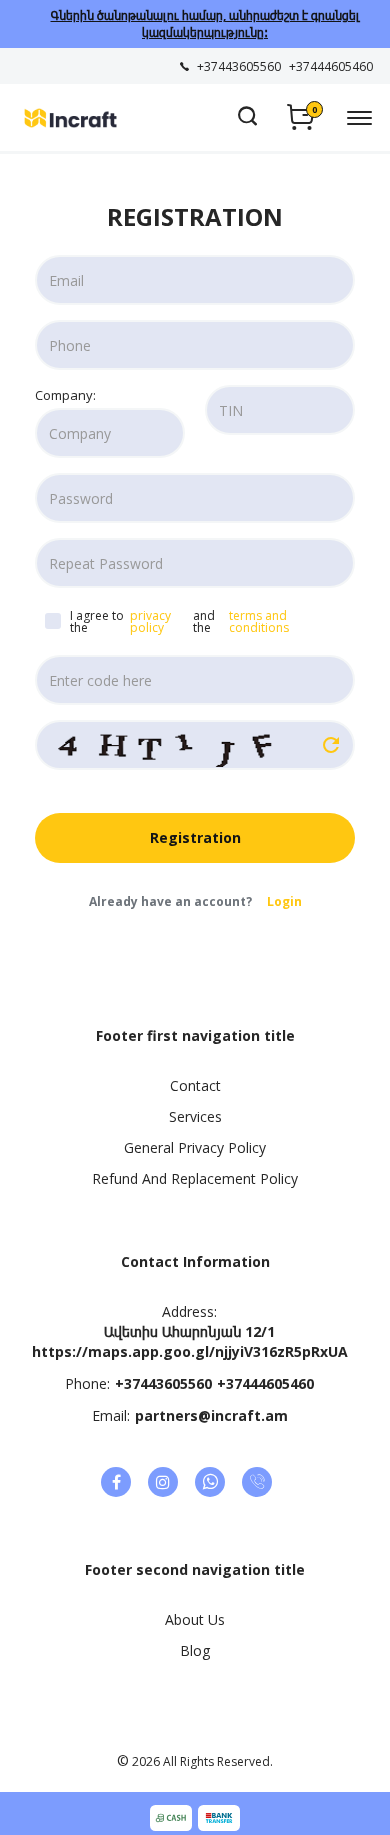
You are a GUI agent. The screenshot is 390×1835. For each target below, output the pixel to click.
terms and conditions (260, 622)
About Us (195, 1619)
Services (195, 1116)
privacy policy (150, 622)
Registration (195, 837)
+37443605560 (163, 1383)
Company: (65, 395)
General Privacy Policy (195, 1147)
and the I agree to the (181, 621)
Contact (195, 1085)
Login (284, 901)
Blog (195, 1650)
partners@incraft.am (211, 1415)
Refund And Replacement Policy (195, 1178)
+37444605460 (265, 1383)
